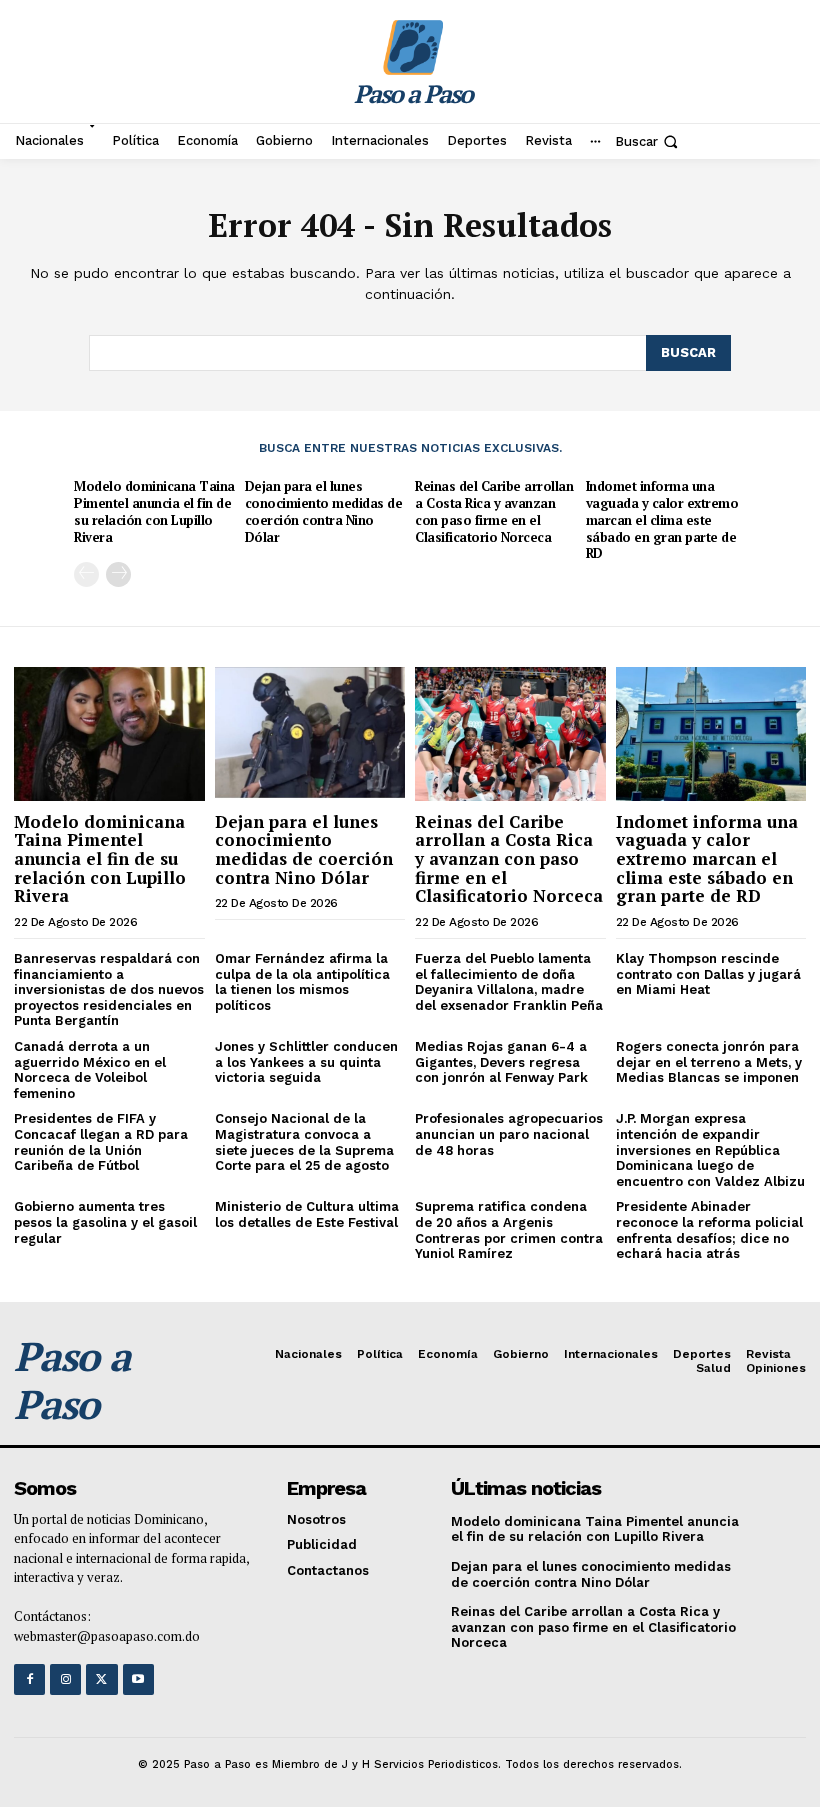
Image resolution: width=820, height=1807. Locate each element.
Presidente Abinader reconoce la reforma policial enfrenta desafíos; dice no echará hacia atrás (709, 1230)
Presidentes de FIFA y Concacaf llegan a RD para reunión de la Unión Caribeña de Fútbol (101, 1142)
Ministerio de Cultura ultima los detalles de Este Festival (307, 1214)
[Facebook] (29, 1679)
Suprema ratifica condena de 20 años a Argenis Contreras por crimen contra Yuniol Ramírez (509, 1230)
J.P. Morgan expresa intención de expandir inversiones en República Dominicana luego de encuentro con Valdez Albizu (710, 1149)
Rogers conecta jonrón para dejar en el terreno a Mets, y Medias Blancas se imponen (709, 1062)
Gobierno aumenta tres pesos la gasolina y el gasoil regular (105, 1222)
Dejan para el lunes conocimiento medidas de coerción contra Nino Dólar (324, 511)
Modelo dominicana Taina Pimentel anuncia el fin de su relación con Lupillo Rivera (154, 511)
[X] (101, 1679)
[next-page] (118, 574)
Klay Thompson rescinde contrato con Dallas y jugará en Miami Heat (708, 974)
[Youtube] (138, 1679)
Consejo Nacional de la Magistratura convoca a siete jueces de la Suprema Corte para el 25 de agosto (304, 1142)
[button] (648, 141)
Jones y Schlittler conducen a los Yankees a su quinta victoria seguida (306, 1062)
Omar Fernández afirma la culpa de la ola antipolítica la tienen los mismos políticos (302, 982)
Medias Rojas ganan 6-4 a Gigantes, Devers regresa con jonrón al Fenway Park (501, 1062)
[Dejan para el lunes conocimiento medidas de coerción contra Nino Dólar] (310, 733)
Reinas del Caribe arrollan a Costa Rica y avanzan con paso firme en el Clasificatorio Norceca (494, 511)
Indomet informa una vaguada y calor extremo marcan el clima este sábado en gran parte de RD (662, 520)
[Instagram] (65, 1679)
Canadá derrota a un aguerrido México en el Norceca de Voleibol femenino (90, 1070)
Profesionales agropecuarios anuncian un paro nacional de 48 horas (509, 1134)
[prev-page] (86, 574)
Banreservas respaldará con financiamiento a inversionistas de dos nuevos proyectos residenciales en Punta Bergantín (109, 989)
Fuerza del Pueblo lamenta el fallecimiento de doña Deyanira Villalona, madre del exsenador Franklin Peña (509, 982)
